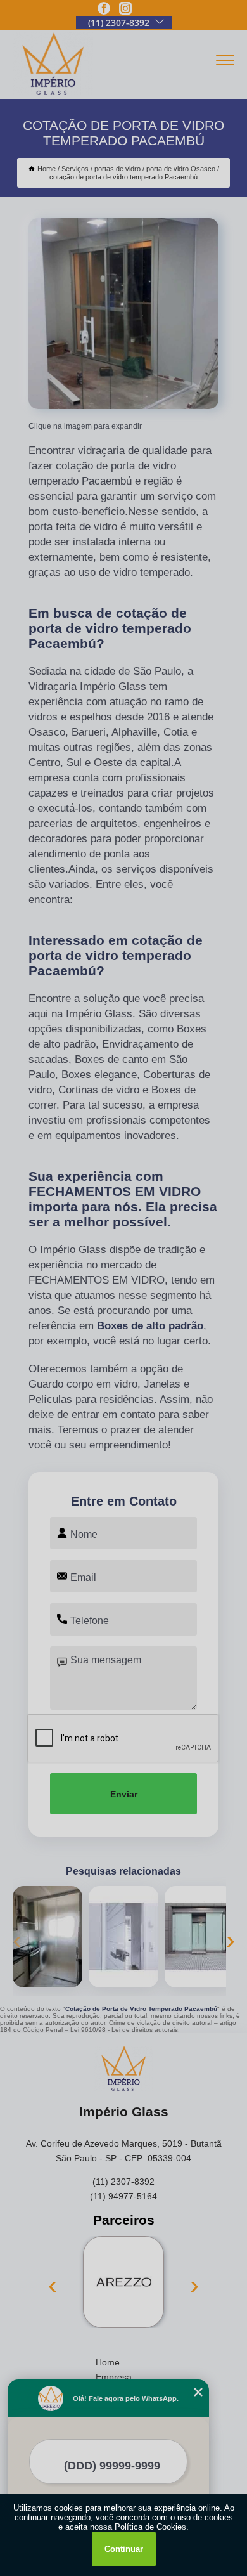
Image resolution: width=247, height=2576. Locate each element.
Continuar (124, 2549)
